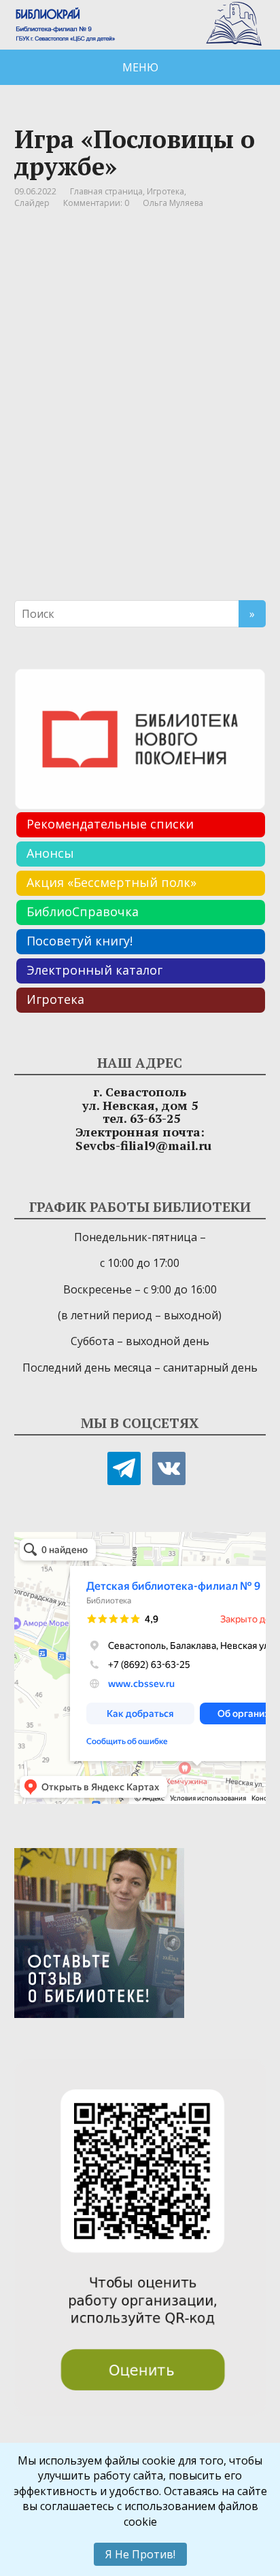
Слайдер (32, 203)
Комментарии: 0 (96, 203)
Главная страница (106, 191)
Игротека (165, 191)
